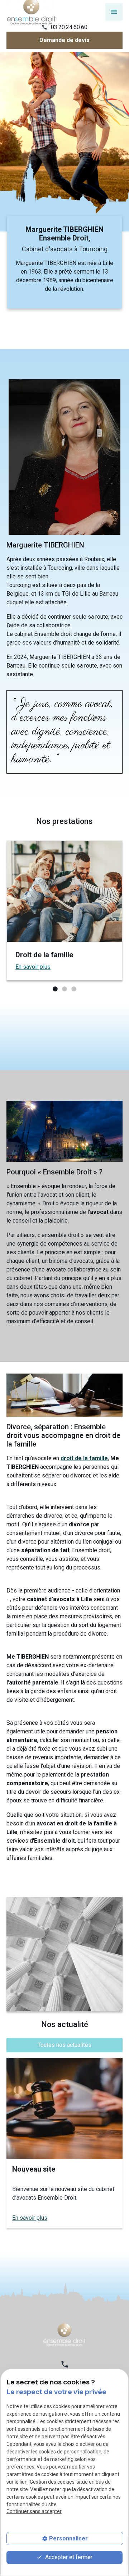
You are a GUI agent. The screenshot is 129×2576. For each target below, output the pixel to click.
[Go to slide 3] (73, 989)
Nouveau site (34, 2169)
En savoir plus (33, 967)
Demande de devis (64, 40)
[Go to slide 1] (54, 989)
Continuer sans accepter (34, 2511)
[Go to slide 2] (64, 989)
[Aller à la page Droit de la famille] (64, 891)
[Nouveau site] (64, 2109)
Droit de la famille (44, 955)
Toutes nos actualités (64, 2045)
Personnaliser (68, 2538)
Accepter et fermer (68, 2557)
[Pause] (4, 360)
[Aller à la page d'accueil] (64, 2334)
